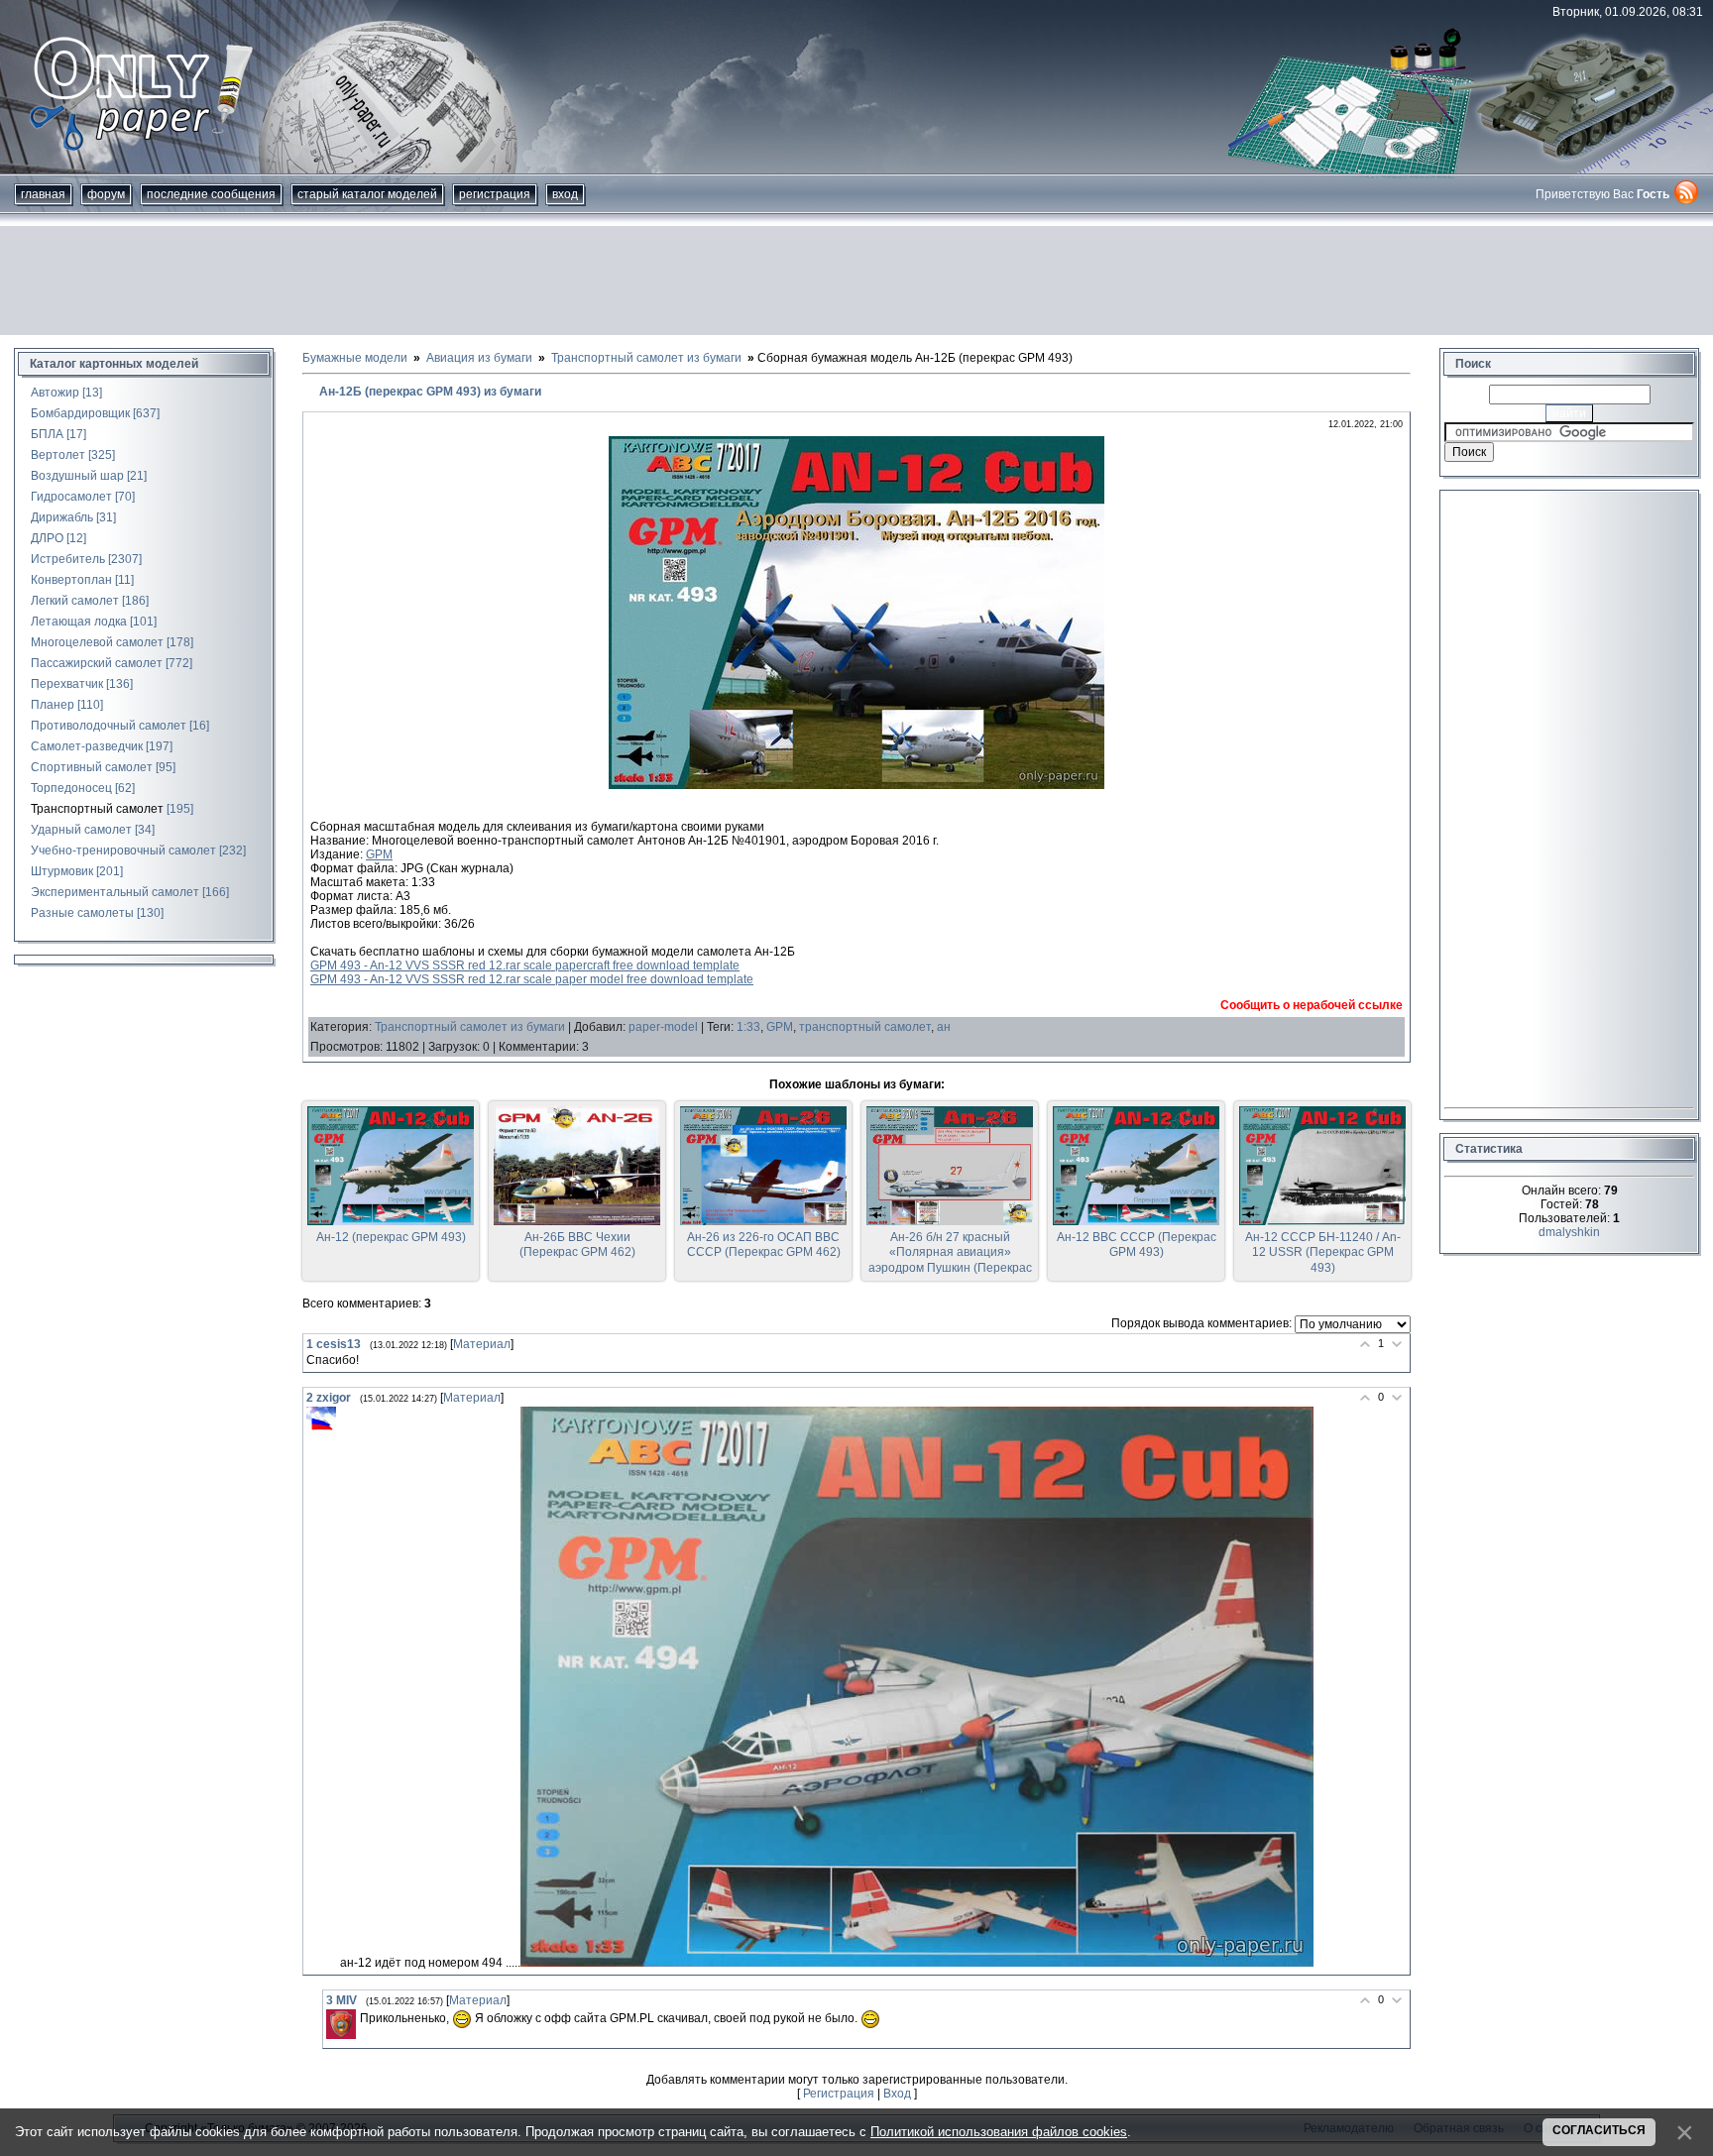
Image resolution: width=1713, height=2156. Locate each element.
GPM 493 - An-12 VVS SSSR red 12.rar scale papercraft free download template (525, 965)
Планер (53, 705)
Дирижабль (62, 517)
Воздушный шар (77, 476)
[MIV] (341, 2024)
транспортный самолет (865, 1027)
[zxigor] (321, 1421)
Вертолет (58, 455)
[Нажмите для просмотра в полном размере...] (856, 785)
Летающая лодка (79, 622)
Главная (43, 194)
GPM (379, 854)
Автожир (55, 393)
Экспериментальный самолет (115, 892)
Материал (482, 1344)
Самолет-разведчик (87, 746)
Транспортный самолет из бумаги (470, 1027)
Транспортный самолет (97, 809)
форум (106, 194)
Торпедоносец (71, 788)
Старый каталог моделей (367, 194)
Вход (565, 194)
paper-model (663, 1027)
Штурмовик (62, 871)
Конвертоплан (71, 580)
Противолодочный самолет (109, 726)
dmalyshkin (1569, 1232)
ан (944, 1027)
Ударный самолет (81, 830)
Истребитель (68, 559)
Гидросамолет (71, 497)
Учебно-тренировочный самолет (123, 851)
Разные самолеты (82, 913)
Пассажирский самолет (97, 663)
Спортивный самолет (92, 767)
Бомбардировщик (80, 413)
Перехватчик (67, 684)
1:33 (748, 1027)
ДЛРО (47, 538)
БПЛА (47, 434)
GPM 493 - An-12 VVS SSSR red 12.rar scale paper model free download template (532, 979)
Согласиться (1599, 2130)
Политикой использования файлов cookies (999, 2132)
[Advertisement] (856, 281)
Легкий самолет (75, 601)
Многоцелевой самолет (97, 642)
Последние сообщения (211, 194)
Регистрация (495, 194)
